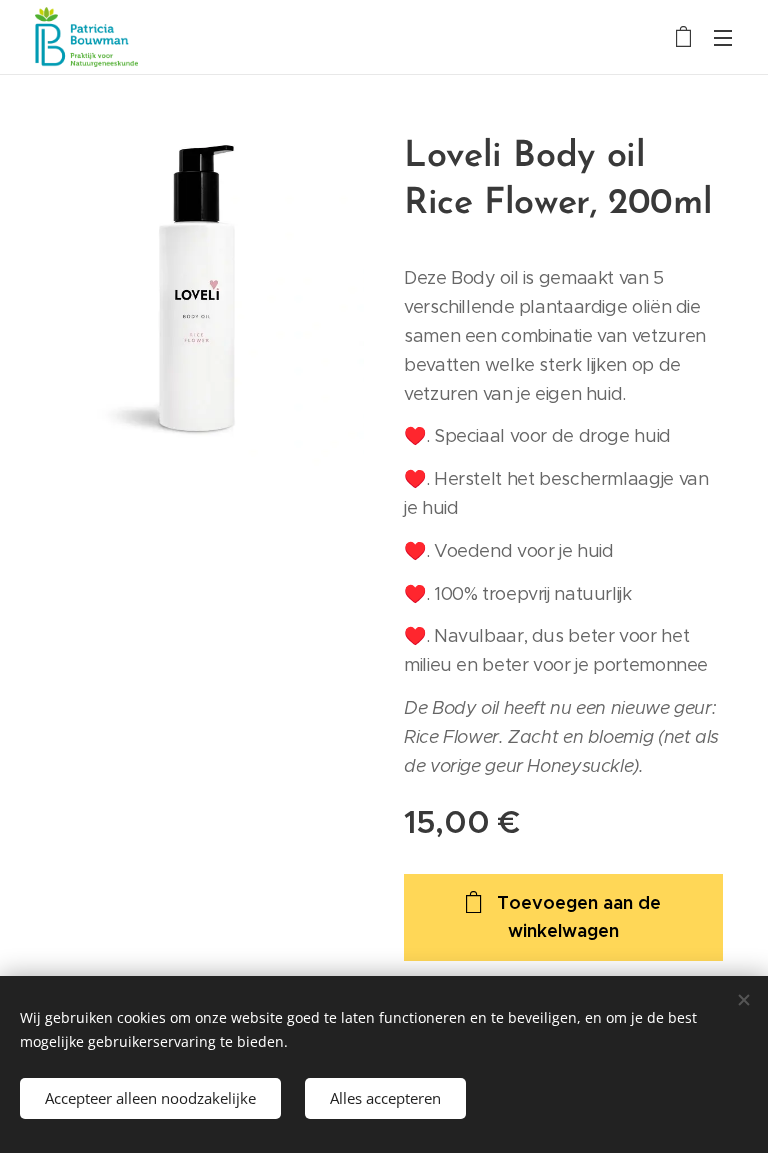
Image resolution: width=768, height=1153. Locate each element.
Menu (723, 37)
